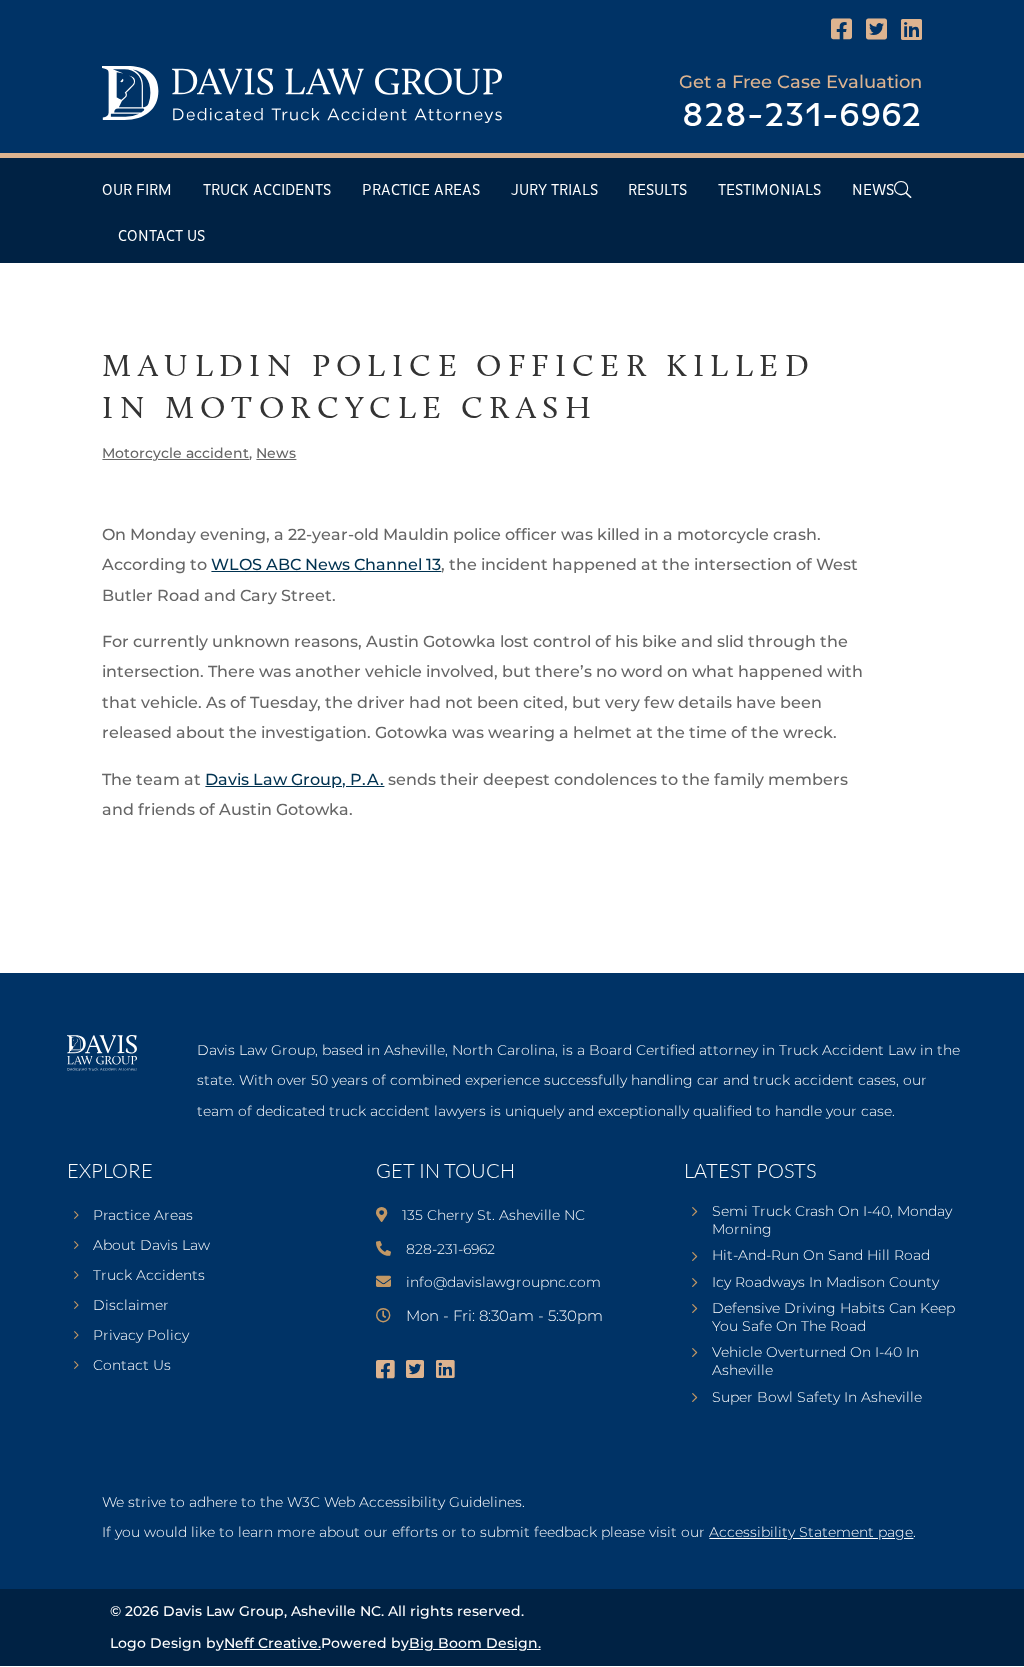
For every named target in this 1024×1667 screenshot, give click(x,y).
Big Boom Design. (475, 1643)
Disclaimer (131, 1306)
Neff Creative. (272, 1643)
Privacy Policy (141, 1336)
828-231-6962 (802, 116)
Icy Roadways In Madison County (825, 1282)
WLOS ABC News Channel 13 (326, 564)
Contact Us (161, 236)
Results (657, 190)
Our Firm (137, 190)
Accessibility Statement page (811, 1532)
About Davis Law (151, 1246)
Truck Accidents (267, 190)
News (873, 190)
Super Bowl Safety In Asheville (817, 1397)
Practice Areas (421, 190)
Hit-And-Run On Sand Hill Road (821, 1255)
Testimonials (769, 190)
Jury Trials (554, 190)
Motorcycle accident (175, 453)
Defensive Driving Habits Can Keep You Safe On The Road (833, 1317)
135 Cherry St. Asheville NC (493, 1215)
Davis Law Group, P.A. (294, 779)
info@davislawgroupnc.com (503, 1282)
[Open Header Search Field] (902, 189)
